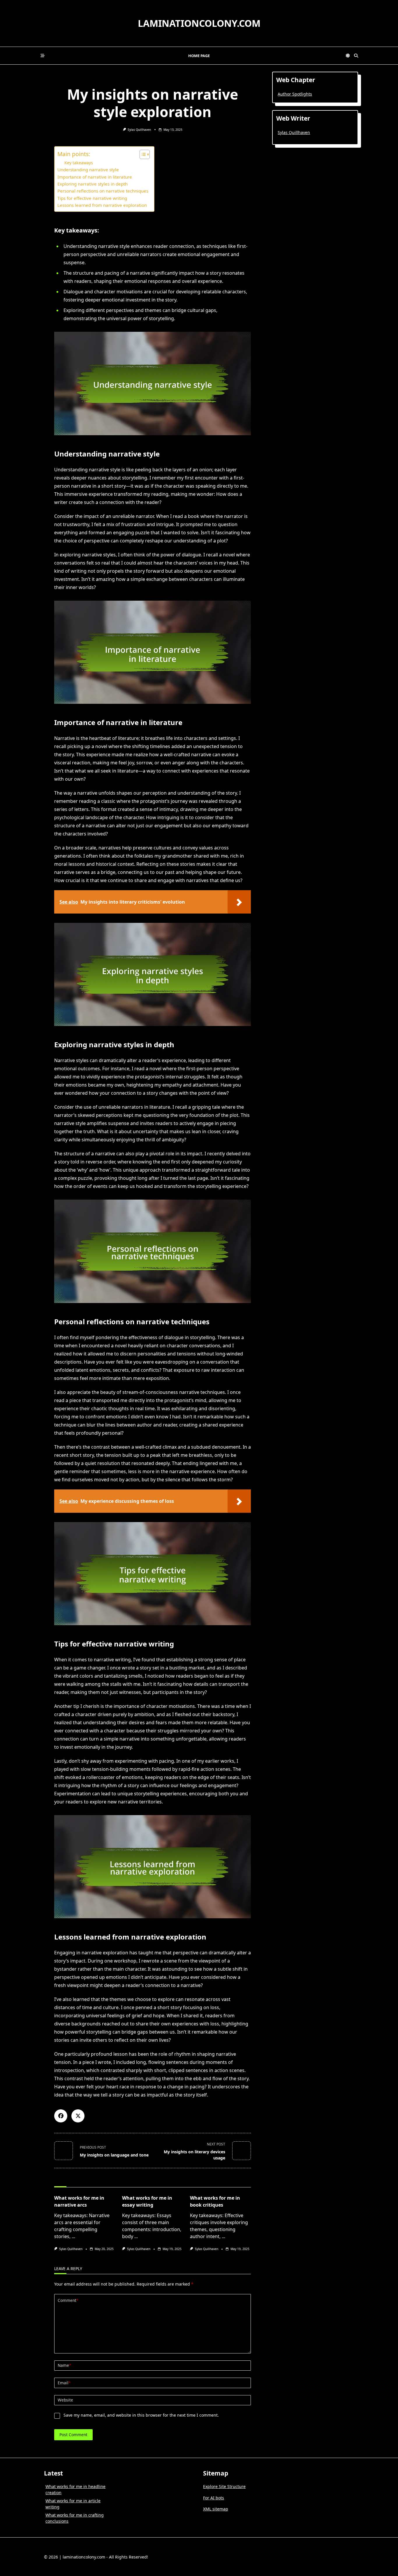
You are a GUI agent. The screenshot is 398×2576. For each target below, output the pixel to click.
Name (64, 2365)
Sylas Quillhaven (139, 130)
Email (64, 2383)
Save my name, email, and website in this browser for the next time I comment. (141, 2415)
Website (65, 2400)
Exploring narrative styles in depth (93, 184)
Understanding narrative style (88, 170)
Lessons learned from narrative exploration (102, 205)
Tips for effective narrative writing (92, 198)
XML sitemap (216, 2509)
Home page (199, 56)
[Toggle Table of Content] (142, 154)
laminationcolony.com (199, 23)
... (73, 2236)
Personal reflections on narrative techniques (103, 191)
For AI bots (214, 2498)
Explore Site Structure (224, 2486)
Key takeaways (79, 163)
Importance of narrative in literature (95, 177)
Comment (68, 2300)
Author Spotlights (295, 94)
